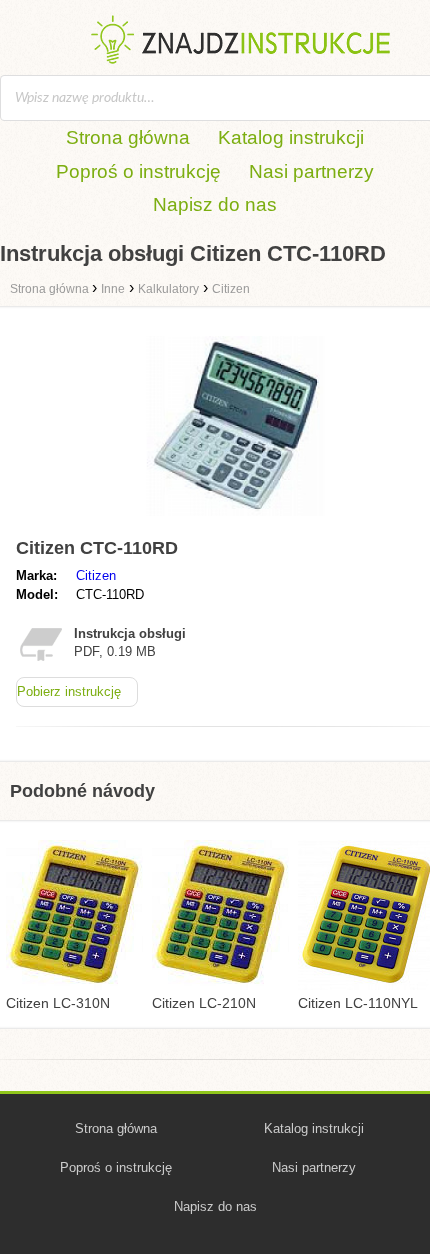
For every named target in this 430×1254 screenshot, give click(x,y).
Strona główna (128, 137)
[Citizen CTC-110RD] (235, 520)
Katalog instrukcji (291, 137)
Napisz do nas (215, 204)
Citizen (96, 575)
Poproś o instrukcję (138, 171)
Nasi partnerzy (311, 171)
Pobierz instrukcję (69, 691)
